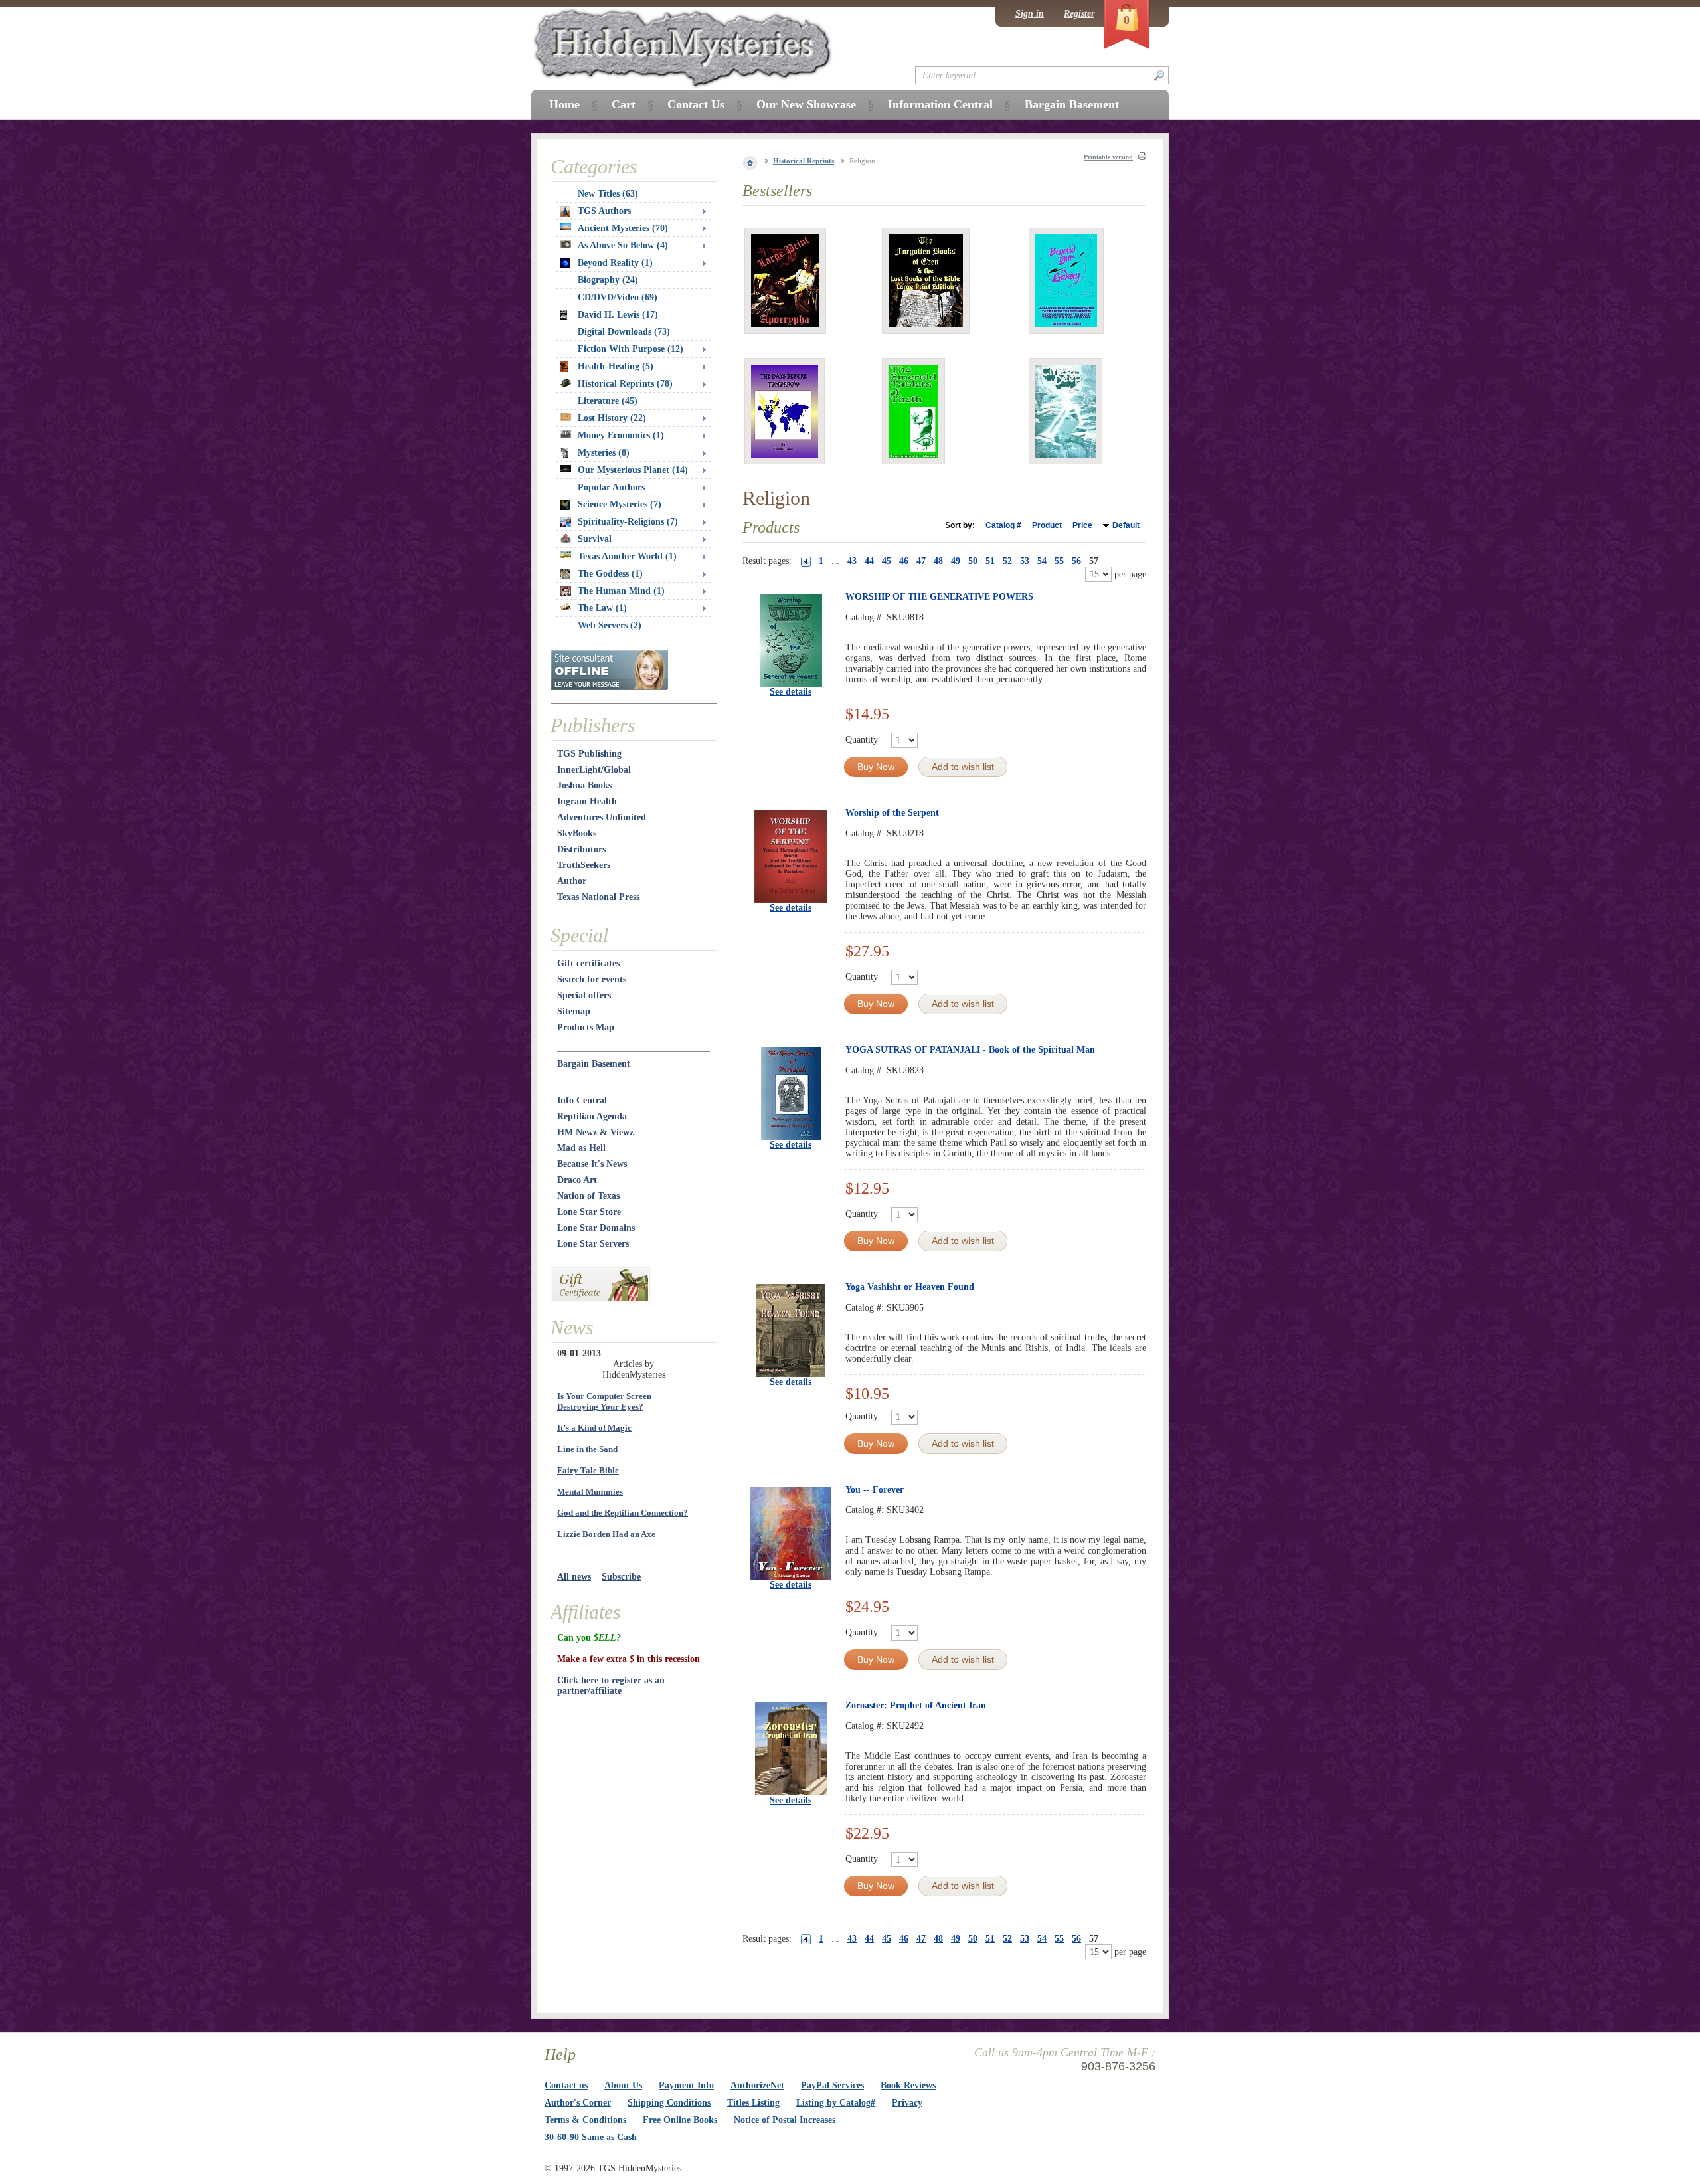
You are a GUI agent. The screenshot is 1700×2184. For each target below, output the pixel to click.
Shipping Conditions (669, 2103)
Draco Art (577, 1180)
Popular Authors (611, 487)
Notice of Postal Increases (785, 2120)
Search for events (592, 979)
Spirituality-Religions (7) (628, 522)
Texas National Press (598, 897)
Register (1079, 14)
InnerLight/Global (594, 770)
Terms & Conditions (585, 2120)
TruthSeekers (584, 865)
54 (1042, 561)
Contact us (566, 2085)
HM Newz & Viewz (595, 1132)
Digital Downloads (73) (624, 332)
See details (791, 692)
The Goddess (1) (610, 574)
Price (1082, 525)
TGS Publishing (589, 754)
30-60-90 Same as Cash (591, 2137)
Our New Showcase (806, 104)
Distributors (581, 849)
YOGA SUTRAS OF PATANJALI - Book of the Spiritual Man (970, 1050)
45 (887, 561)
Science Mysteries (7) (620, 504)
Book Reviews (908, 2085)
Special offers (584, 995)
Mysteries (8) (604, 453)
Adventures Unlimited (602, 817)
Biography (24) (608, 280)
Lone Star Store (589, 1212)
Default (1126, 525)
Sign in (1030, 14)
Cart (624, 104)
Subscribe (621, 1577)
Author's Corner (578, 2103)
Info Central (582, 1100)
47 (921, 561)
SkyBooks (577, 833)
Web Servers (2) (610, 625)
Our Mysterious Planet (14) (633, 470)
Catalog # (1003, 525)
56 (1076, 561)
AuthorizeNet (757, 2085)
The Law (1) (602, 608)
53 (1025, 561)
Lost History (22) (612, 418)
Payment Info (686, 2085)
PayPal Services (832, 2085)
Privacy (907, 2103)
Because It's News (592, 1164)
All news (574, 1577)
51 (990, 561)
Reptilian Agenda (592, 1116)
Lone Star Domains (596, 1228)
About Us (623, 2085)
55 (1059, 561)
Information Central (940, 104)
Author (572, 881)
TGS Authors (604, 211)
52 (1007, 561)
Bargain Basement (594, 1064)
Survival (595, 539)
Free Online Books (680, 2120)
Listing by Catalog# (836, 2103)
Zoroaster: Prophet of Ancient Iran (916, 1705)
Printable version (1108, 157)
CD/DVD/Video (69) (618, 297)
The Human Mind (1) (621, 591)
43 (852, 561)
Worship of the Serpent (892, 813)
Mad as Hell (581, 1148)
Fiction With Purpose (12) (631, 349)
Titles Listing (753, 2103)
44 (869, 561)
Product (1047, 525)
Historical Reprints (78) (625, 384)
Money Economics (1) (621, 435)
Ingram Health (587, 801)
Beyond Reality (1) (615, 263)
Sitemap (574, 1011)
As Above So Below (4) (623, 245)
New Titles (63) (608, 194)
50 (973, 561)
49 (956, 561)
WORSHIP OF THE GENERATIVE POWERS (939, 597)
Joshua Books (584, 785)
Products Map (586, 1027)
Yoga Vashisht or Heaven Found (910, 1287)
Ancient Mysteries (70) (623, 228)
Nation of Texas (588, 1196)
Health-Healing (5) (616, 366)
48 (938, 561)
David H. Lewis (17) (618, 315)
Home (564, 104)
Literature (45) (608, 401)
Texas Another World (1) (627, 556)
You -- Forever (875, 1490)
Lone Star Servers (593, 1244)
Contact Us (696, 104)
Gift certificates (588, 963)
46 (904, 561)
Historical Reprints (804, 161)
